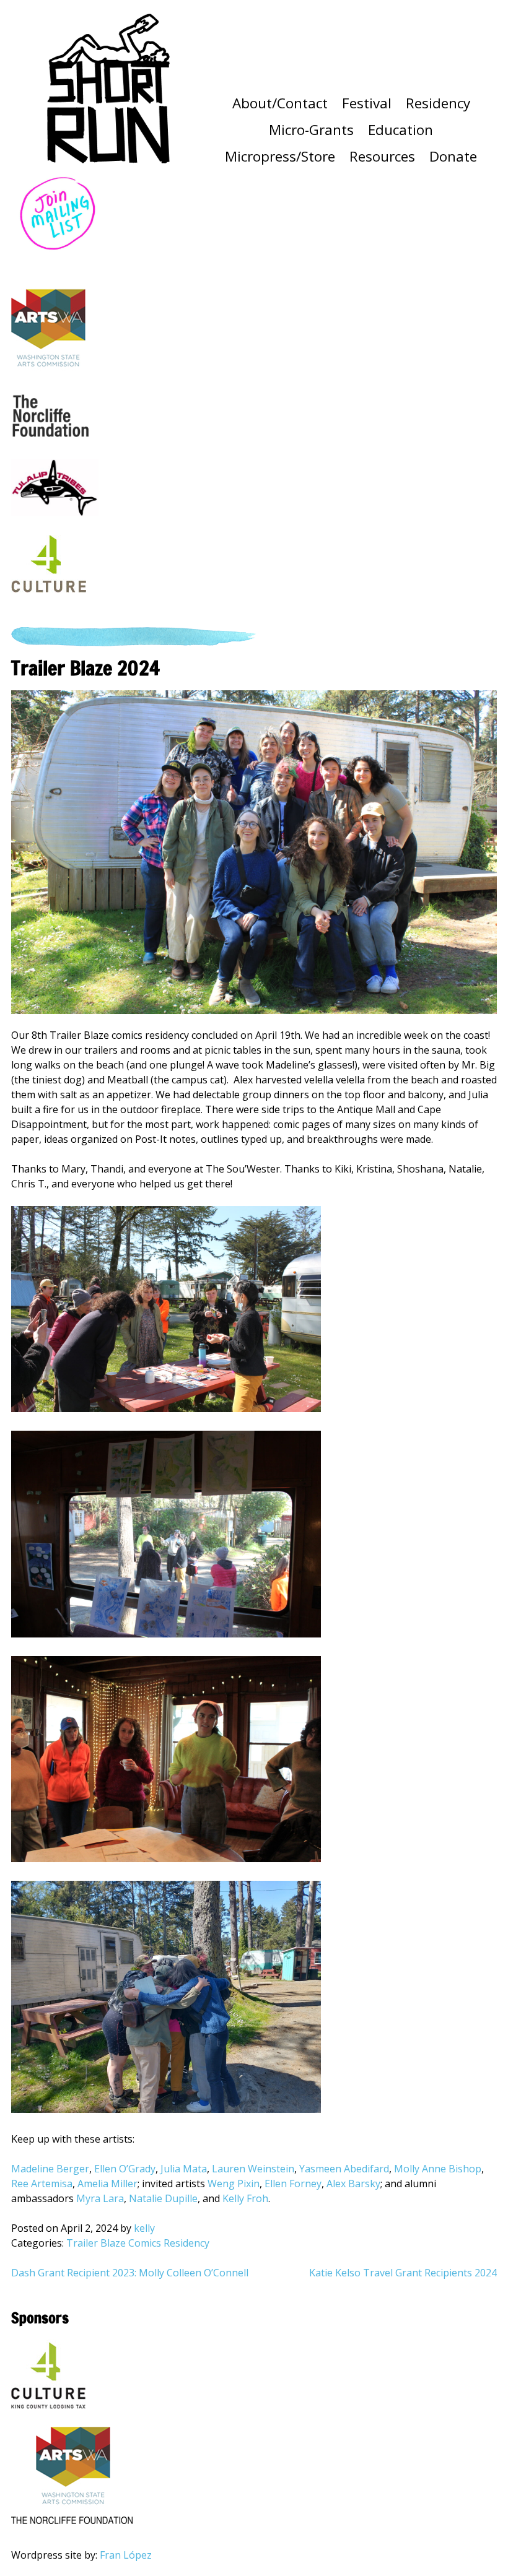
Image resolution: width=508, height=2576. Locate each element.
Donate (453, 156)
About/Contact (280, 103)
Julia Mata (184, 2169)
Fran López (126, 2555)
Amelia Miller (107, 2184)
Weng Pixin (234, 2184)
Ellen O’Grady (125, 2169)
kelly (144, 2228)
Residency (438, 103)
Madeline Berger (50, 2169)
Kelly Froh (245, 2198)
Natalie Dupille (163, 2198)
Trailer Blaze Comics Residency (138, 2243)
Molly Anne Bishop (438, 2169)
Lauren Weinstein (253, 2169)
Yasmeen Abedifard (344, 2169)
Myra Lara (100, 2198)
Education (401, 130)
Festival (367, 103)
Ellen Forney (293, 2184)
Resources (382, 156)
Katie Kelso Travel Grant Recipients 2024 (403, 2273)
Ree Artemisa (42, 2184)
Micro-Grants (311, 130)
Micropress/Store (280, 156)
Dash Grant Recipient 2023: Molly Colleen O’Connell (130, 2273)
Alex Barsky (352, 2184)
